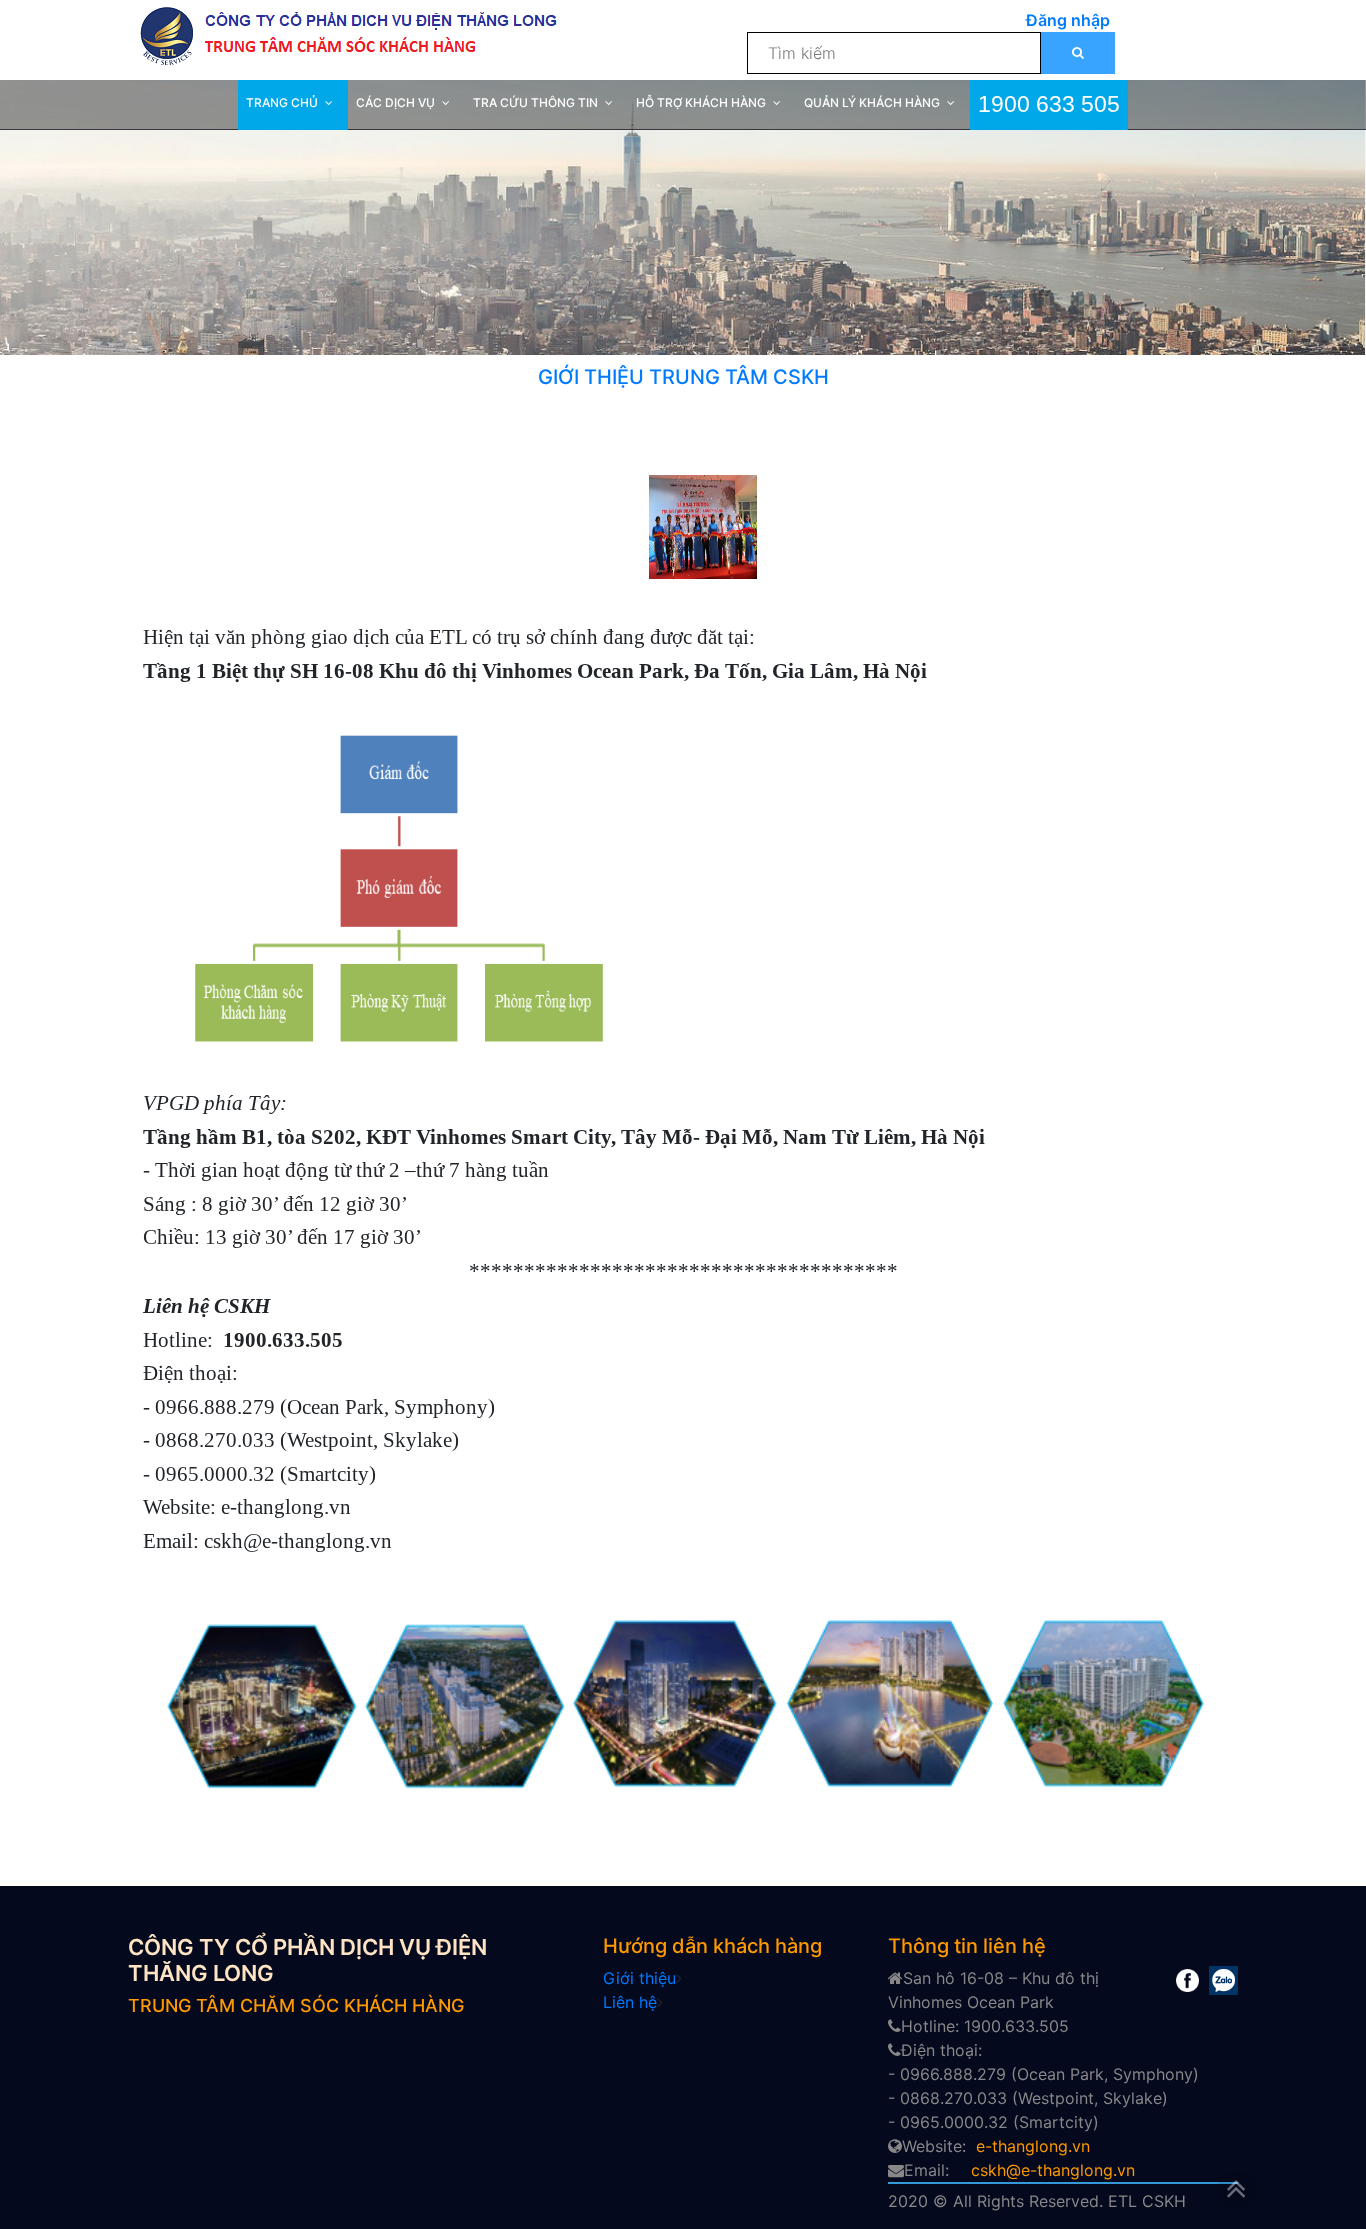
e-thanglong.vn (1033, 2146)
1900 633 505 (1049, 102)
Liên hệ (630, 2002)
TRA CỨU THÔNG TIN (535, 102)
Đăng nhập (1068, 20)
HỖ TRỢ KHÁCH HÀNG (701, 102)
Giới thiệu (639, 1978)
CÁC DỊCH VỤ (395, 102)
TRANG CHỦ (282, 102)
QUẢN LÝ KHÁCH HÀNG (872, 102)
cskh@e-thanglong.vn (1053, 2170)
